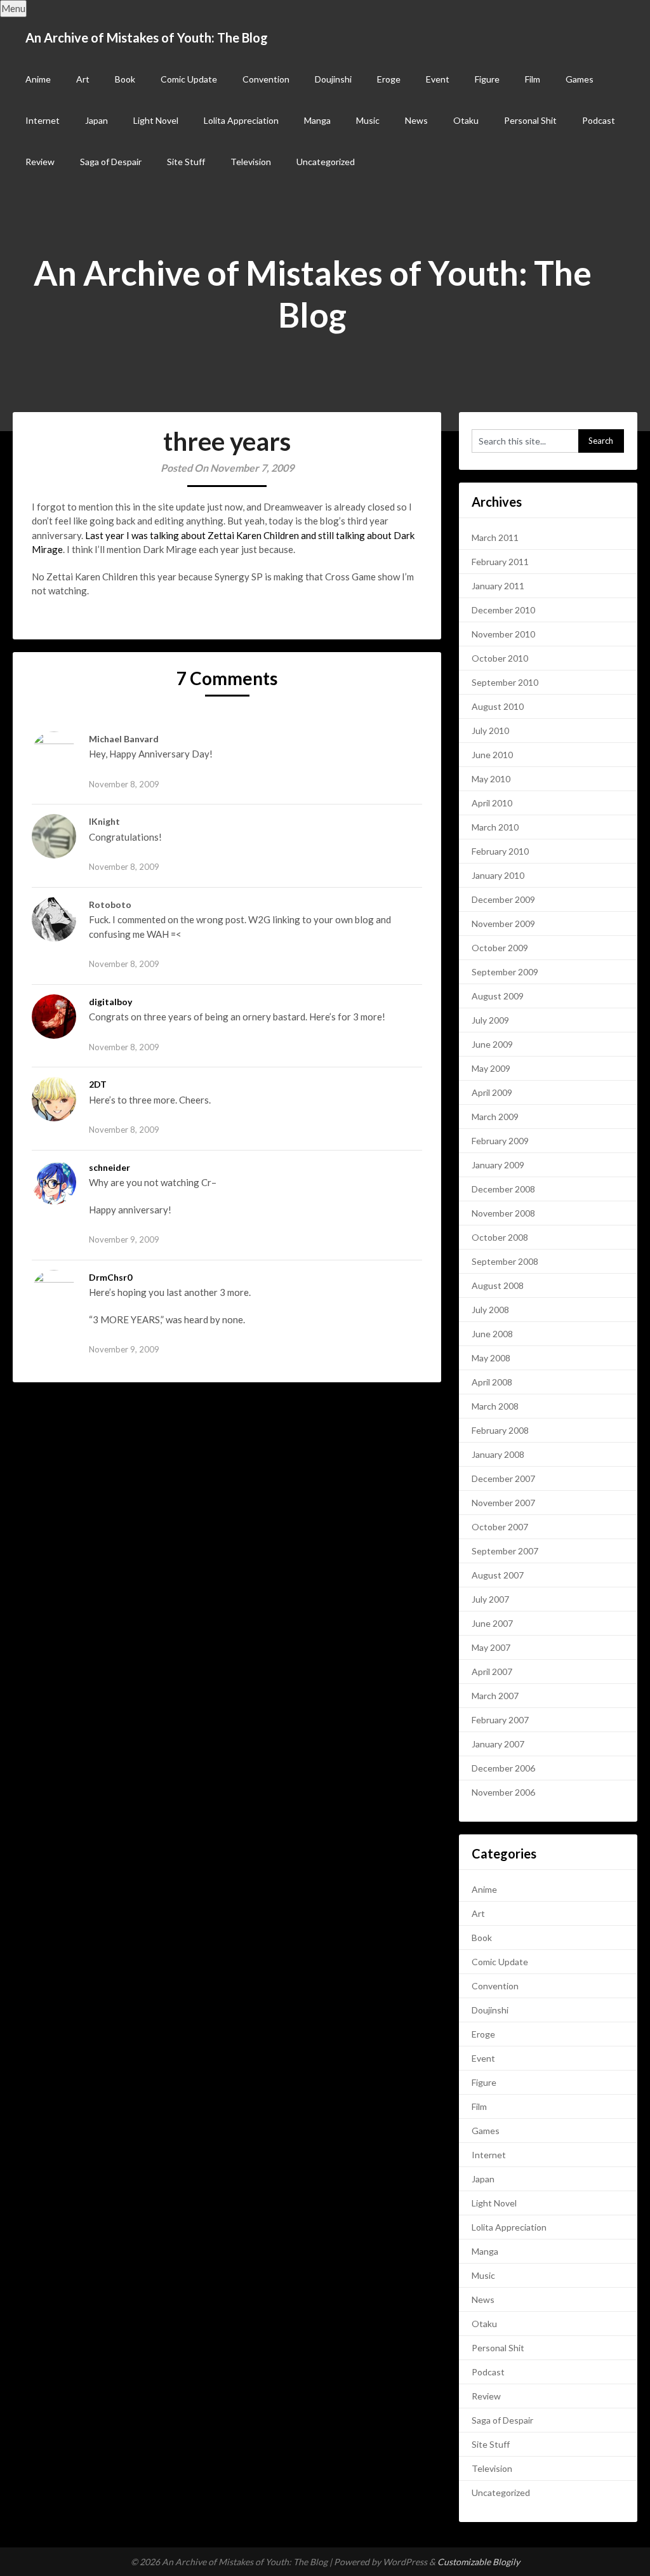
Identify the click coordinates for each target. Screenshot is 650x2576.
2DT (98, 1084)
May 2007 (491, 1647)
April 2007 (492, 1672)
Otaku (466, 120)
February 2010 (500, 851)
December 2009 (503, 899)
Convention (266, 79)
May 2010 (491, 779)
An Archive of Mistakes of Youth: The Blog (147, 37)
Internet (43, 120)
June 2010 (492, 755)
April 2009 (492, 1092)
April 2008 (492, 1382)
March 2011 (495, 537)
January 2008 (498, 1454)
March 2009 (495, 1117)
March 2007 (495, 1696)
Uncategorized (326, 162)
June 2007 (492, 1623)
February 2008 (500, 1430)
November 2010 (503, 634)
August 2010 (498, 706)
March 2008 (495, 1406)
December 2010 (503, 610)
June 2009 (492, 1044)
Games (580, 79)
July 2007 (490, 1599)
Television (251, 162)
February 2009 (500, 1141)
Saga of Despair (111, 162)
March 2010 (495, 827)
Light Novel (156, 120)
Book (125, 79)
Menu (13, 8)
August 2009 (498, 996)
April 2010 (492, 803)
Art (83, 79)
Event (438, 79)
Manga (317, 120)
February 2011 (500, 562)
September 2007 (505, 1551)
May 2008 (491, 1358)
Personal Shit (530, 120)
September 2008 (505, 1261)
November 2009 (503, 924)
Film (533, 79)
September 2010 (505, 682)
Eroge (389, 79)
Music (368, 120)
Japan (96, 120)
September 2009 (505, 972)
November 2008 (503, 1213)
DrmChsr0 (110, 1277)
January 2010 (498, 875)
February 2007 (500, 1720)
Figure (487, 79)
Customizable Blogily (479, 2562)
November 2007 (503, 1503)
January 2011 (498, 586)
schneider (109, 1167)
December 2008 (503, 1189)
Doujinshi (333, 79)
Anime (38, 79)
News (416, 120)
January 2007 (498, 1744)
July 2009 (490, 1020)
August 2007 (498, 1575)
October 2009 (500, 948)
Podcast (599, 120)
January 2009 (498, 1165)
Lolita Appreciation (241, 120)
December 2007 (503, 1478)
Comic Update (189, 79)
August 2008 (498, 1285)
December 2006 (503, 1768)
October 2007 (500, 1527)
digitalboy (110, 1002)
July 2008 (490, 1310)
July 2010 (490, 731)
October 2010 (500, 658)
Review (40, 162)
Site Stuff (186, 162)
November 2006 (503, 1792)
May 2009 (491, 1068)
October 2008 (500, 1237)
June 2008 (492, 1334)
